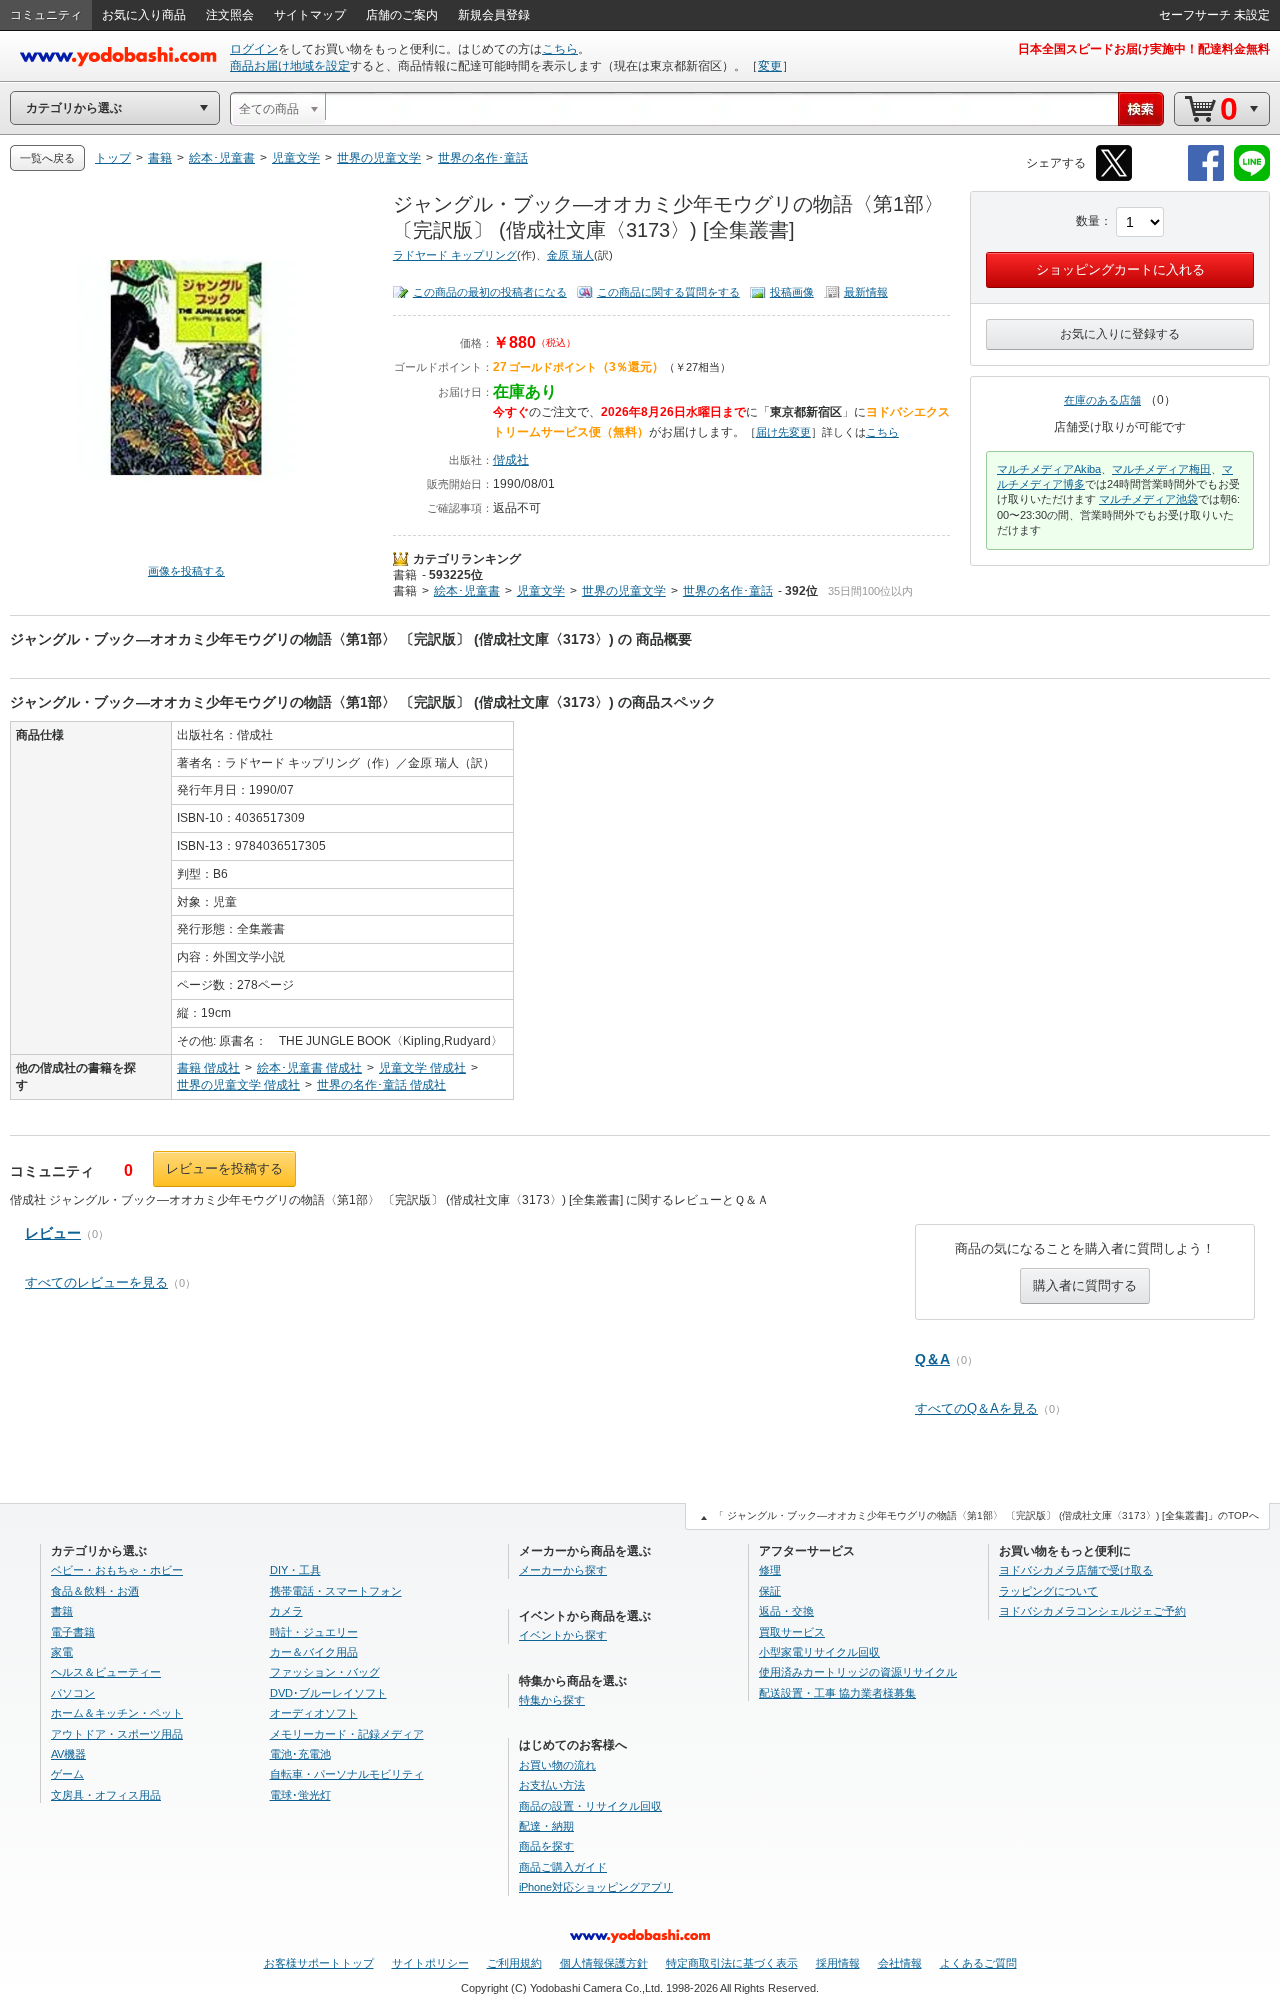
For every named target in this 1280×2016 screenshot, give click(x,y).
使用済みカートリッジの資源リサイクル (858, 1672)
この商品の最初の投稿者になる (490, 292)
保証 (770, 1591)
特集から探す (552, 1700)
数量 (1088, 221)
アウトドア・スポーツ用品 (117, 1734)
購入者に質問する (1085, 1285)
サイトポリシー (430, 1963)
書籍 (405, 575)
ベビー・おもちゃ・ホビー (117, 1570)
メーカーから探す (563, 1570)
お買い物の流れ (557, 1765)
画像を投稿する (186, 571)
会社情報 (900, 1963)
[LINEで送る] (1252, 177)
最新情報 (866, 292)
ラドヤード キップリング (455, 255)
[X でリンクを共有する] (1114, 177)
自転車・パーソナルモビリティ (347, 1774)
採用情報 (838, 1963)
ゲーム (67, 1774)
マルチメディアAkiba (1049, 469)
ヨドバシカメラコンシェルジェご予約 (1092, 1611)
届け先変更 (783, 432)
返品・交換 (786, 1611)
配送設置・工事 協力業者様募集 (837, 1693)
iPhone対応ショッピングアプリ (596, 1887)
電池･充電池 (300, 1754)
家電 (62, 1652)
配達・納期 (546, 1826)
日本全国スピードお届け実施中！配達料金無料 (1144, 49)
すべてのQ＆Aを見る (976, 1408)
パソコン (73, 1693)
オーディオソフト (314, 1713)
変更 (770, 66)
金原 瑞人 (570, 255)
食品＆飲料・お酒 (95, 1591)
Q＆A (932, 1359)
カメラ (286, 1611)
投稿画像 (792, 292)
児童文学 (541, 591)
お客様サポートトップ (319, 1963)
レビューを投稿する (224, 1168)
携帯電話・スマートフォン (336, 1591)
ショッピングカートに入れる (1120, 269)
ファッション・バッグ (325, 1672)
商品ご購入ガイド (563, 1867)
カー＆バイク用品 (314, 1652)
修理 (770, 1570)
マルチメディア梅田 (1161, 469)
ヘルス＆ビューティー (106, 1672)
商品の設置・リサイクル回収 (590, 1806)
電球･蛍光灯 (300, 1795)
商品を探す (546, 1846)
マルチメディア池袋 (1148, 499)
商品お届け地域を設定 (290, 66)
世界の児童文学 (624, 591)
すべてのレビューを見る (96, 1282)
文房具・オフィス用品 (106, 1795)
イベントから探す (563, 1635)
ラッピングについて (1048, 1591)
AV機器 (68, 1754)
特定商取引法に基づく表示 (732, 1963)
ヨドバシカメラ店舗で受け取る (1076, 1570)
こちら (560, 49)
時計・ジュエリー (314, 1632)
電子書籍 (73, 1632)
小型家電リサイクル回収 (819, 1652)
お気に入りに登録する (1120, 334)
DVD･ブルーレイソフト (328, 1693)
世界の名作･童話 (728, 591)
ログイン (254, 49)
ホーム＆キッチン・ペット (117, 1713)
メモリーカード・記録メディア (347, 1734)
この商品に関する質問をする (668, 292)
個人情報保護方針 (604, 1963)
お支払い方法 (552, 1785)
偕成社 (511, 460)
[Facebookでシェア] (1206, 177)
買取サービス (792, 1632)
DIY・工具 (295, 1570)
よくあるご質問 (978, 1963)
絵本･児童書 (467, 591)
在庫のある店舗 (1102, 400)
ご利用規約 (514, 1963)
